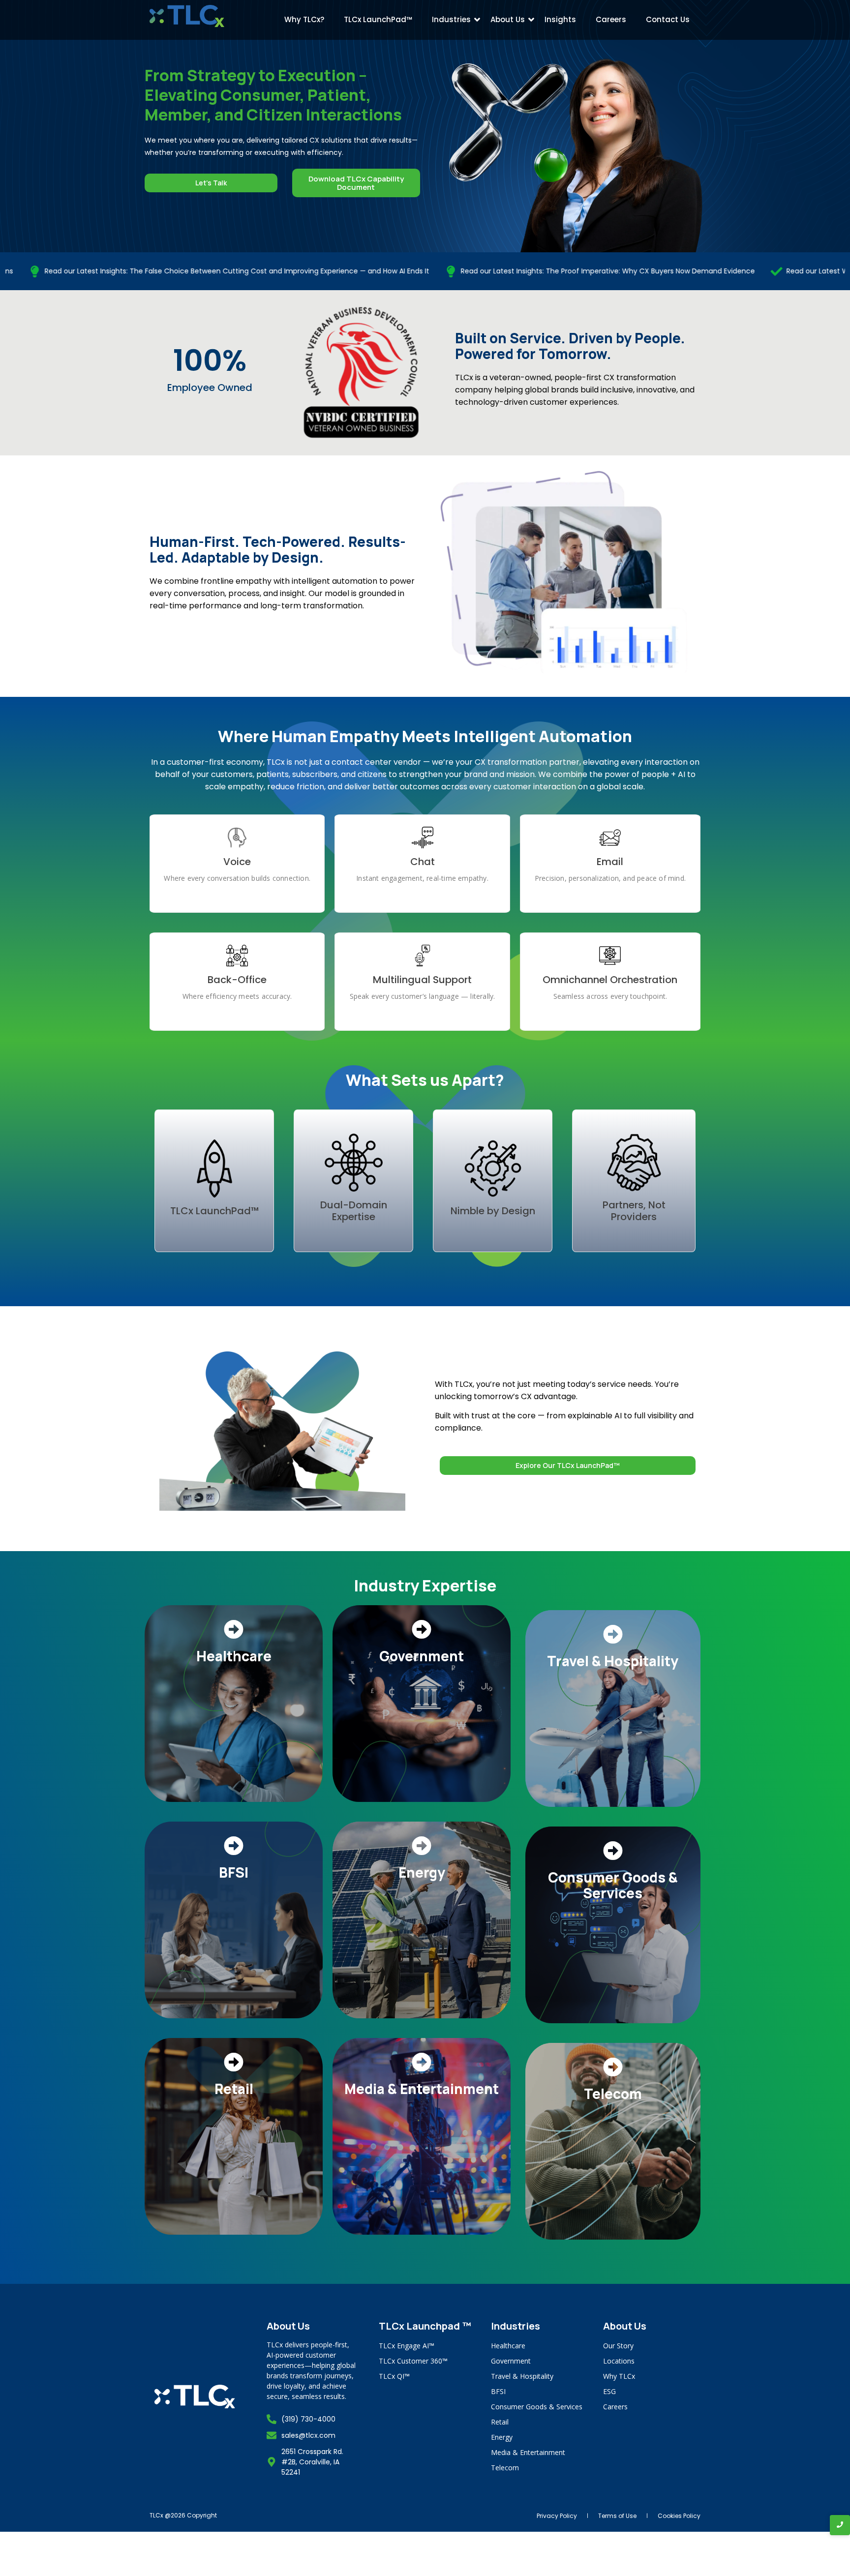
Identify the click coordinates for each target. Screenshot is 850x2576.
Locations (619, 2361)
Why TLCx (619, 2376)
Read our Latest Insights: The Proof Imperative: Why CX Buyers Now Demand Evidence (480, 271)
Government (511, 2361)
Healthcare (508, 2346)
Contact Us (668, 19)
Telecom (505, 2468)
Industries (451, 19)
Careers (611, 19)
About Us (508, 19)
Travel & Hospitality (522, 2376)
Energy (502, 2437)
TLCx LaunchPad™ (378, 19)
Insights (560, 19)
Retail (500, 2422)
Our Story (618, 2346)
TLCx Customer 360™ (413, 2361)
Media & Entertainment (528, 2452)
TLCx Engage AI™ (407, 2346)
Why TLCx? (304, 19)
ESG (609, 2391)
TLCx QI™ (394, 2376)
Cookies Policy (679, 2516)
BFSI (498, 2391)
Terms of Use (617, 2516)
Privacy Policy (557, 2516)
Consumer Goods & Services (537, 2407)
